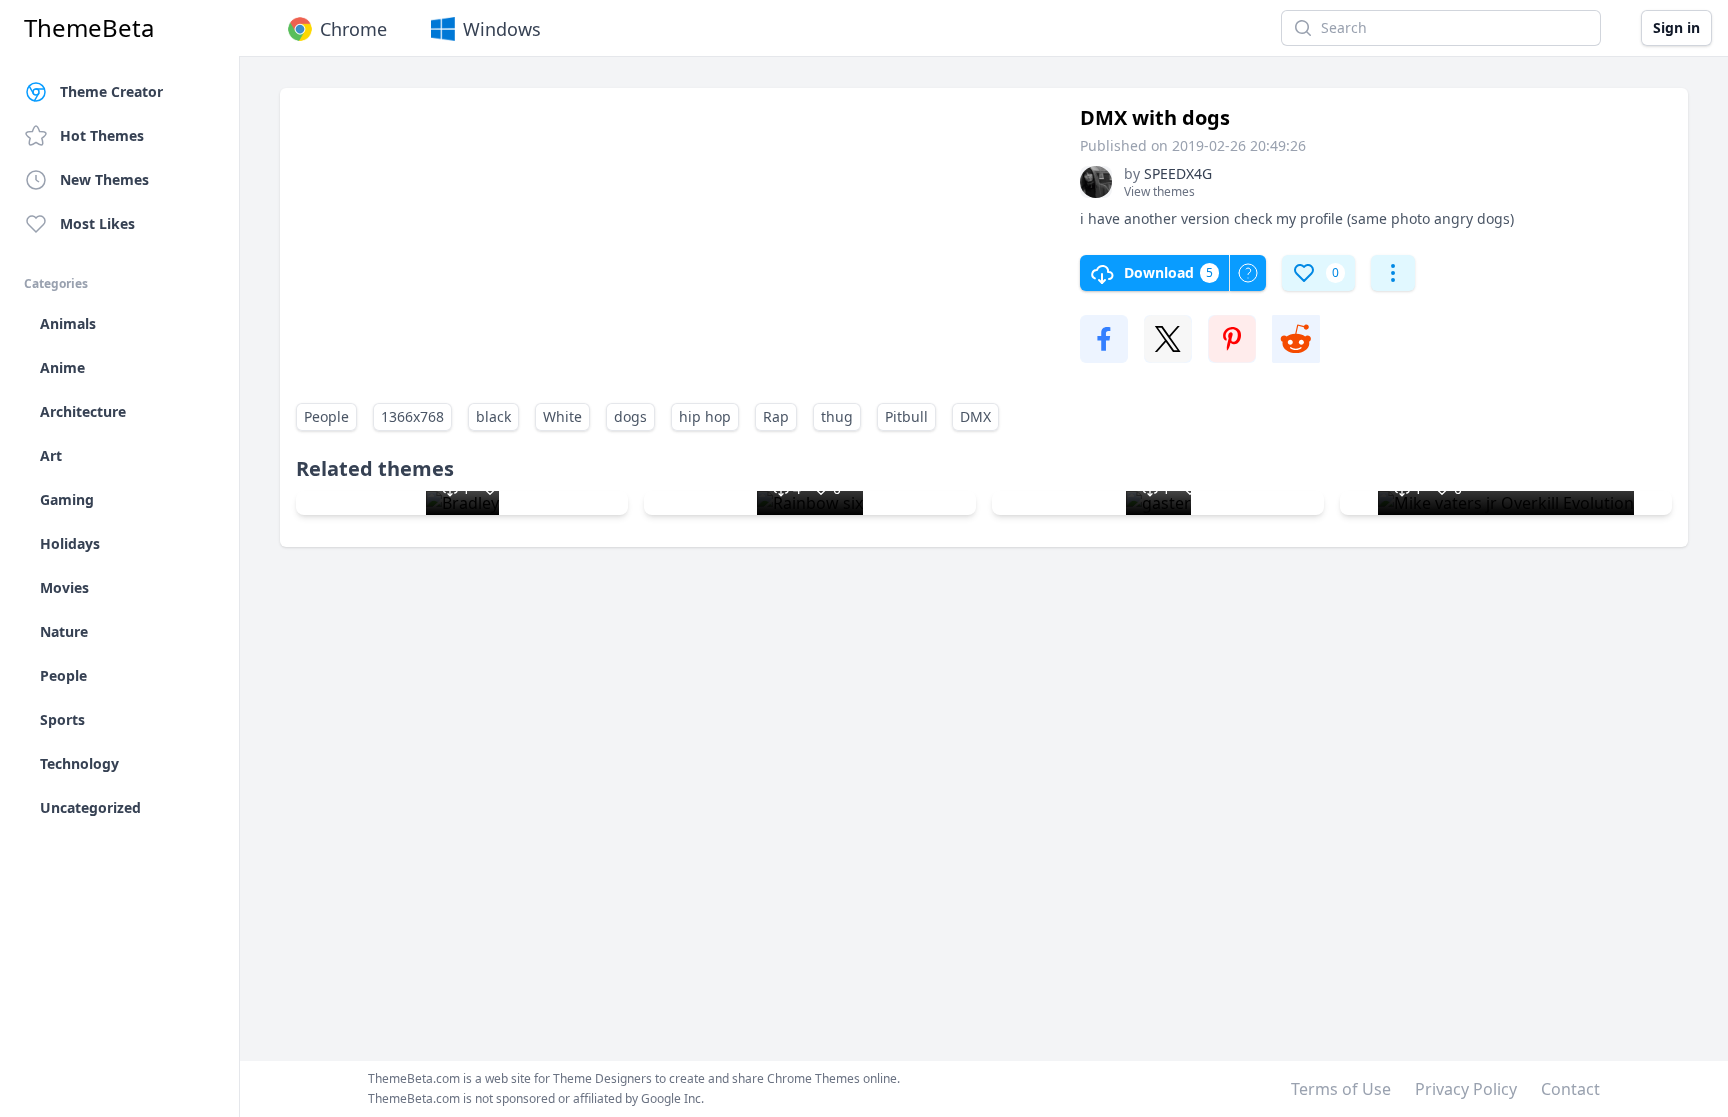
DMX (975, 416)
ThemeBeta (89, 28)
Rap (776, 416)
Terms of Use (1341, 1089)
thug (837, 416)
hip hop (705, 416)
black (493, 416)
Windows (502, 29)
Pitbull (906, 416)
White (562, 416)
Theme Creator (111, 91)
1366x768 (412, 416)
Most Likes (97, 223)
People (326, 416)
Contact (1570, 1089)
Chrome (353, 29)
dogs (630, 416)
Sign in (1676, 27)
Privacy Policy (1466, 1089)
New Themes (104, 179)
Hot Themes (102, 135)
